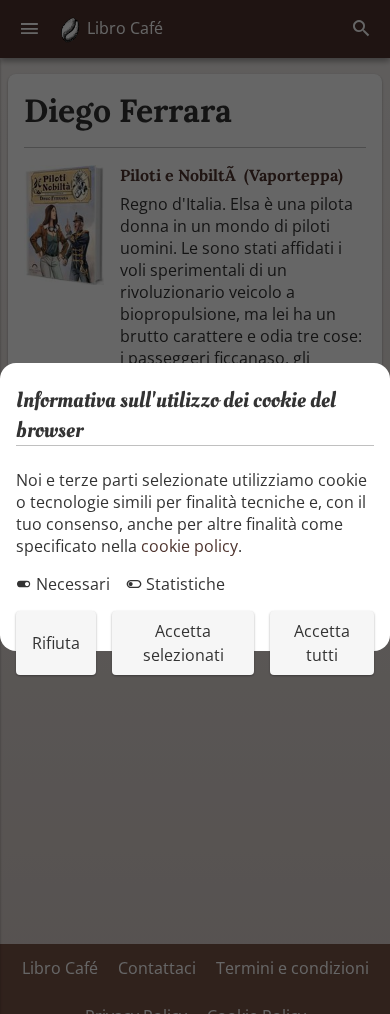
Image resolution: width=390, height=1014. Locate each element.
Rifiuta (56, 643)
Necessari (71, 584)
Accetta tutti (322, 643)
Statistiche (183, 584)
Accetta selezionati (183, 643)
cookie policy (189, 546)
